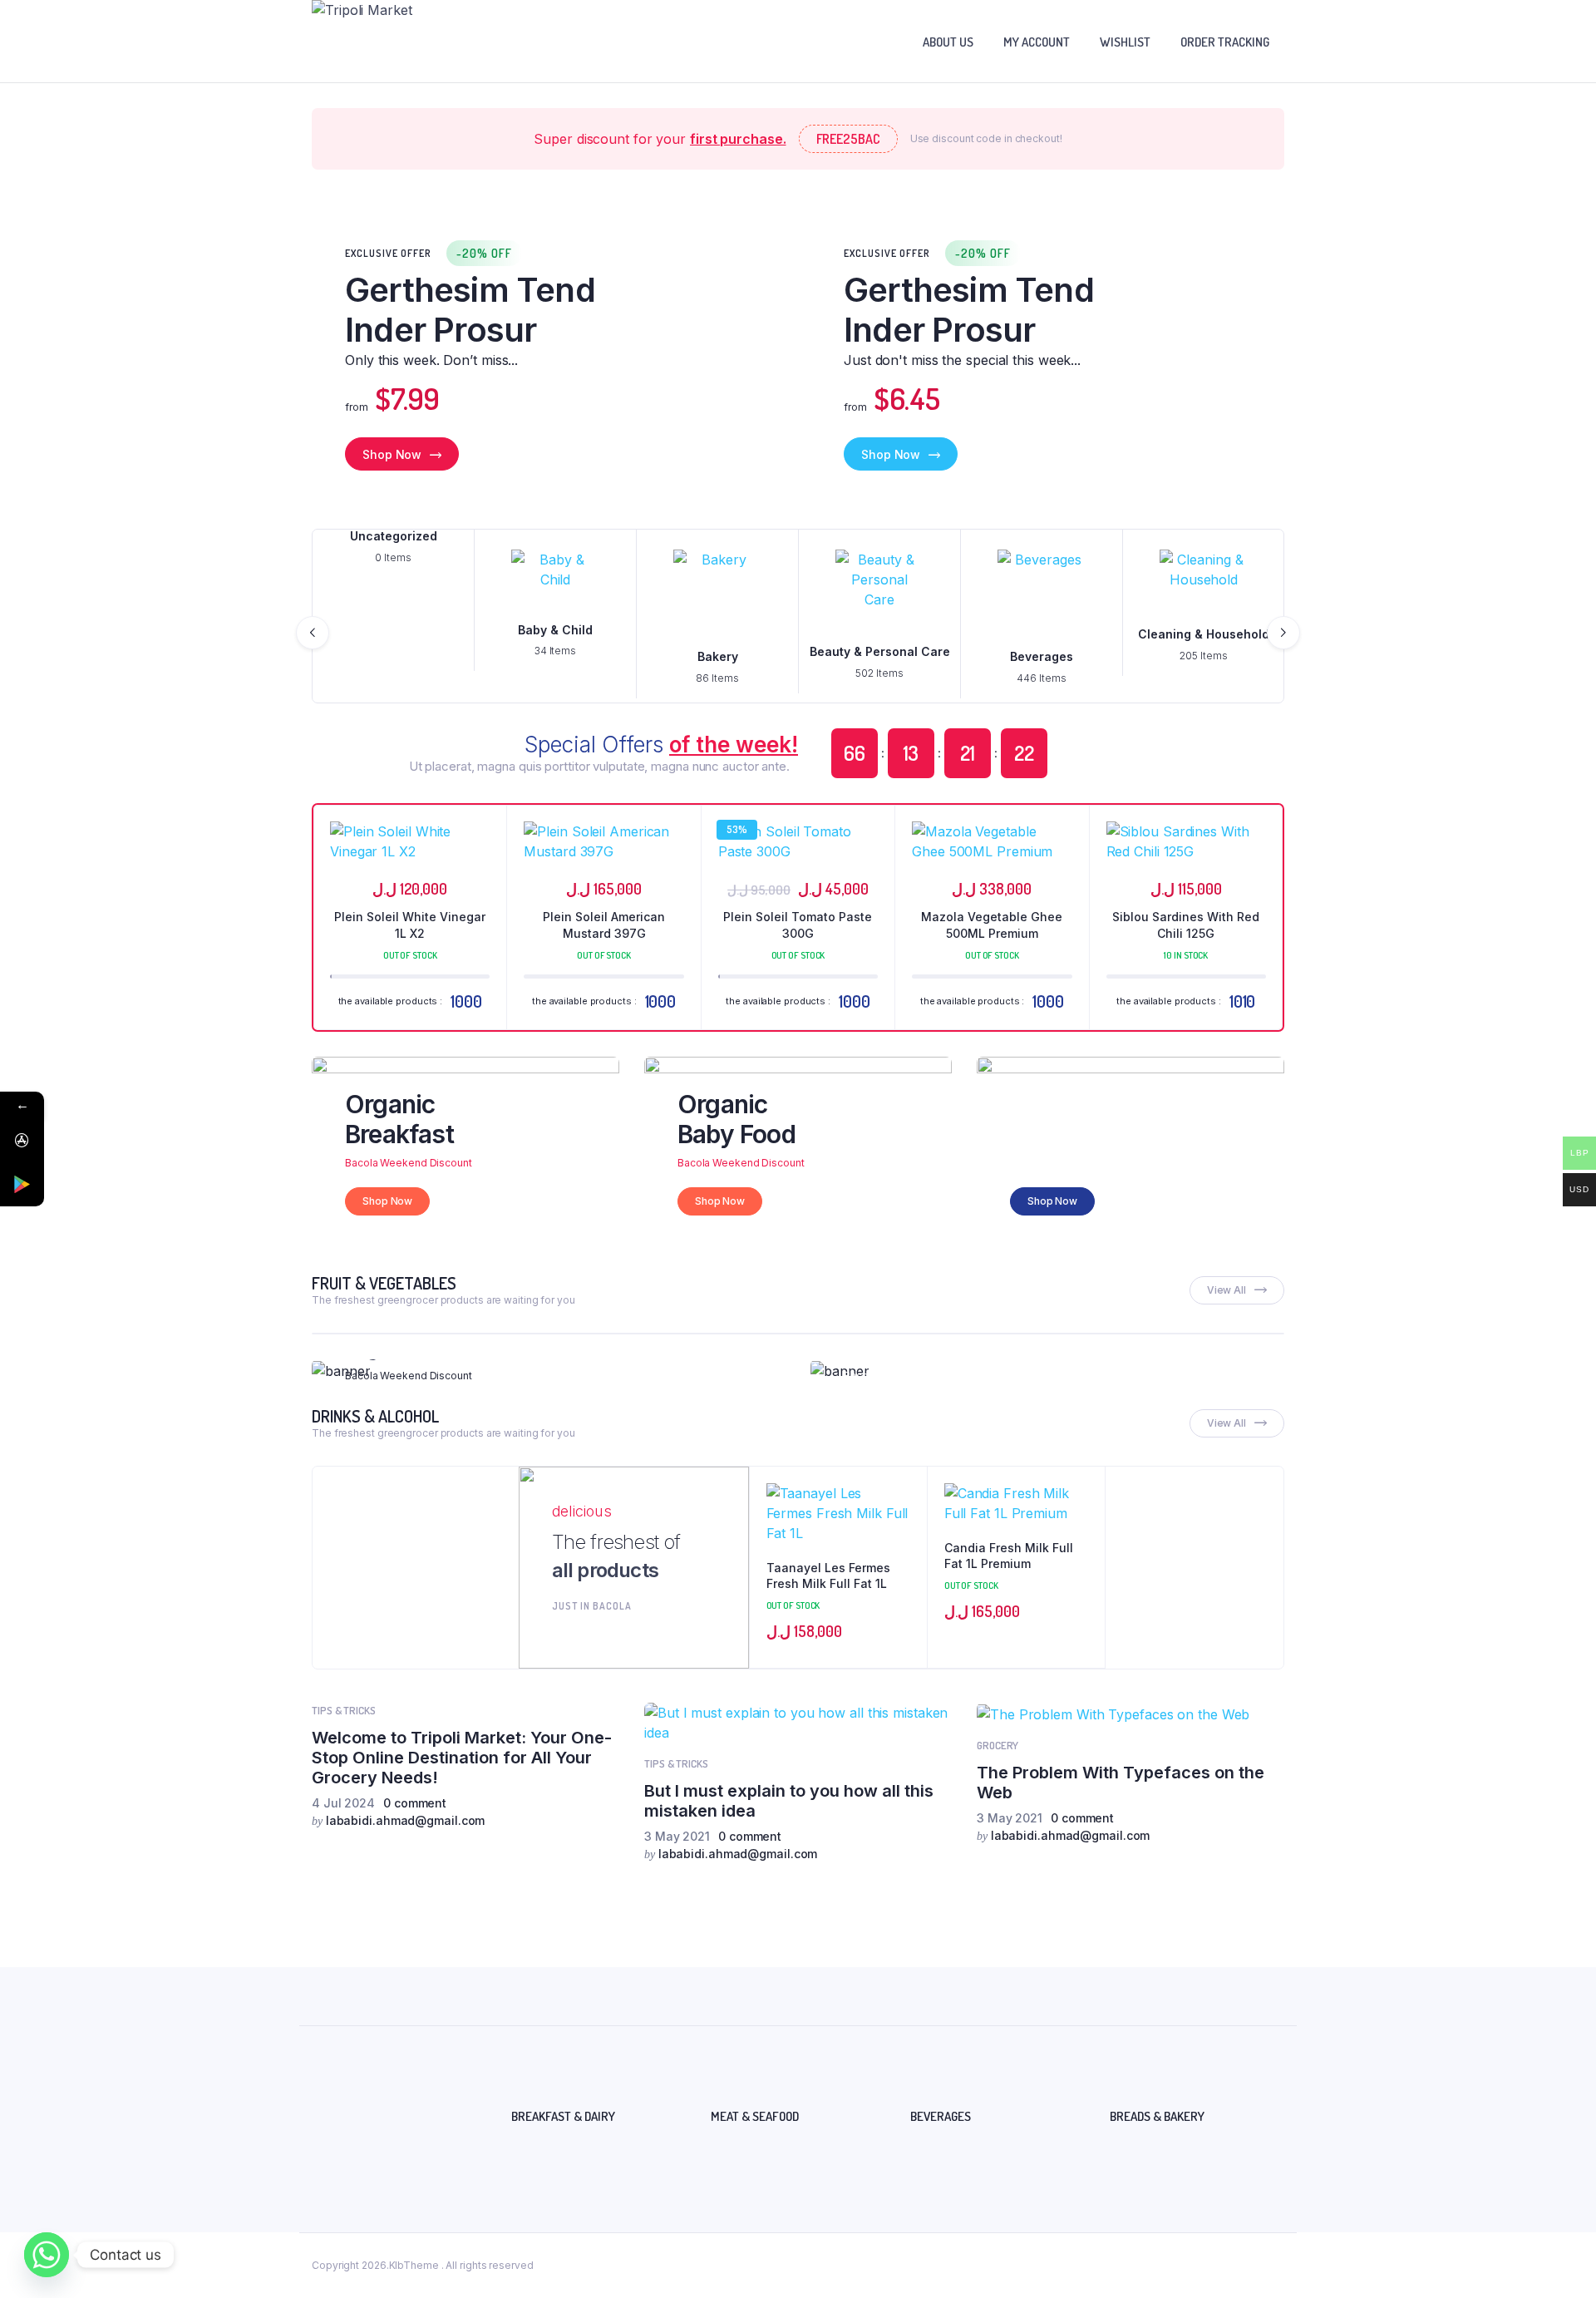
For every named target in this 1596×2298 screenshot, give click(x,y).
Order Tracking (1225, 42)
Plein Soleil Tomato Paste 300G (798, 925)
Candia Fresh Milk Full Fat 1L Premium (1009, 1556)
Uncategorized (394, 536)
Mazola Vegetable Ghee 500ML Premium (992, 925)
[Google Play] (22, 1184)
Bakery (718, 656)
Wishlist (1125, 42)
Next (1283, 633)
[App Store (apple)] (22, 1140)
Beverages (1042, 656)
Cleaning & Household (1204, 634)
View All (1227, 1290)
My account (1037, 42)
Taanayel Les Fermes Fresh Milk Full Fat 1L (828, 1576)
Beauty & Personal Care (880, 651)
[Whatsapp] (47, 2255)
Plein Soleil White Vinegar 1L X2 (410, 925)
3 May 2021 (677, 1836)
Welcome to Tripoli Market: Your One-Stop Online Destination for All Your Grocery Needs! (462, 1758)
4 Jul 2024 (343, 1803)
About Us (948, 42)
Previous (313, 633)
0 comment (415, 1803)
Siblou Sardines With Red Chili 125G (1186, 925)
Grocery (997, 1745)
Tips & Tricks (344, 1710)
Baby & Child (555, 630)
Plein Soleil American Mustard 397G (604, 925)
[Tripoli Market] (380, 41)
